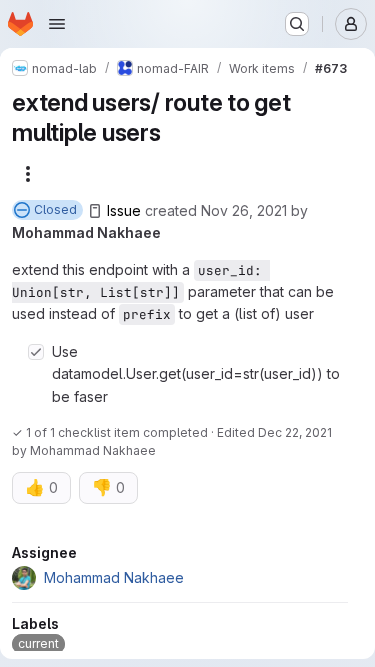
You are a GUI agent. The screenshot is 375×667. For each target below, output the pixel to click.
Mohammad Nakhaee (86, 232)
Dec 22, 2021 (295, 432)
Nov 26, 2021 (244, 210)
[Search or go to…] (297, 24)
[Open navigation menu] (57, 24)
